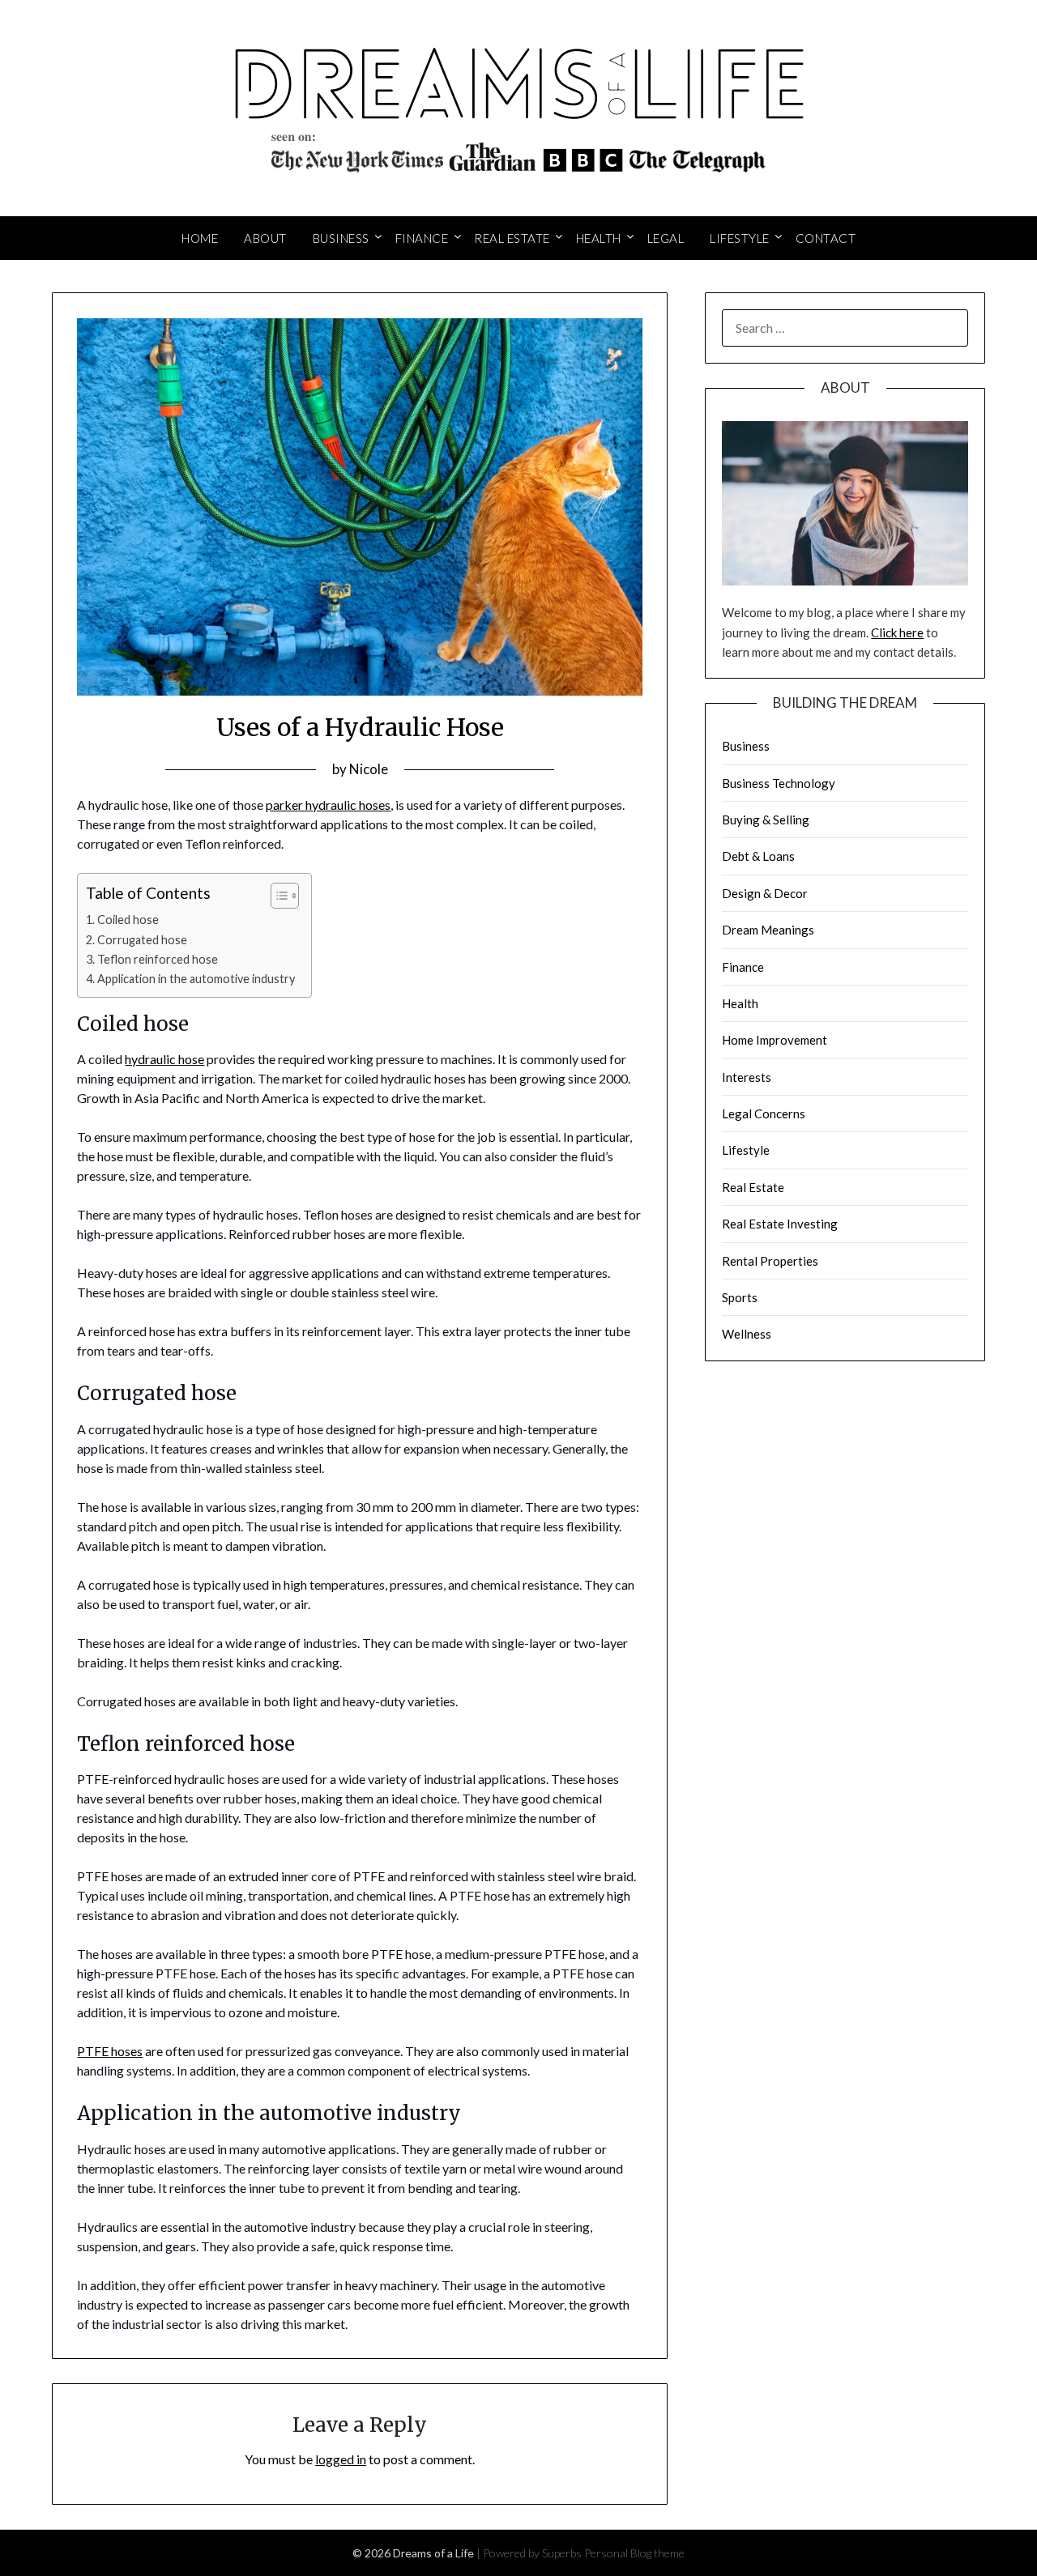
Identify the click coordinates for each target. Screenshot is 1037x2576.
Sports (740, 1297)
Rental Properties (770, 1261)
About (265, 238)
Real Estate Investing (780, 1224)
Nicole (369, 769)
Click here (897, 632)
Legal (666, 238)
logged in (341, 2459)
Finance (422, 238)
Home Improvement (775, 1040)
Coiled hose (128, 920)
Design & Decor (765, 893)
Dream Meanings (768, 930)
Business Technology (779, 783)
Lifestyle (740, 238)
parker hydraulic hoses (328, 805)
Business (341, 238)
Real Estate (512, 238)
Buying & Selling (766, 820)
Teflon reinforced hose (158, 959)
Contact (826, 238)
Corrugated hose (142, 940)
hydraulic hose (164, 1059)
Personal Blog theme (634, 2553)
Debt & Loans (758, 856)
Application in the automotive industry (196, 979)
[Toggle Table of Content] (277, 896)
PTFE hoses (110, 2051)
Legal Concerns (764, 1113)
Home (200, 238)
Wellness (747, 1334)
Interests (747, 1077)
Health (599, 238)
